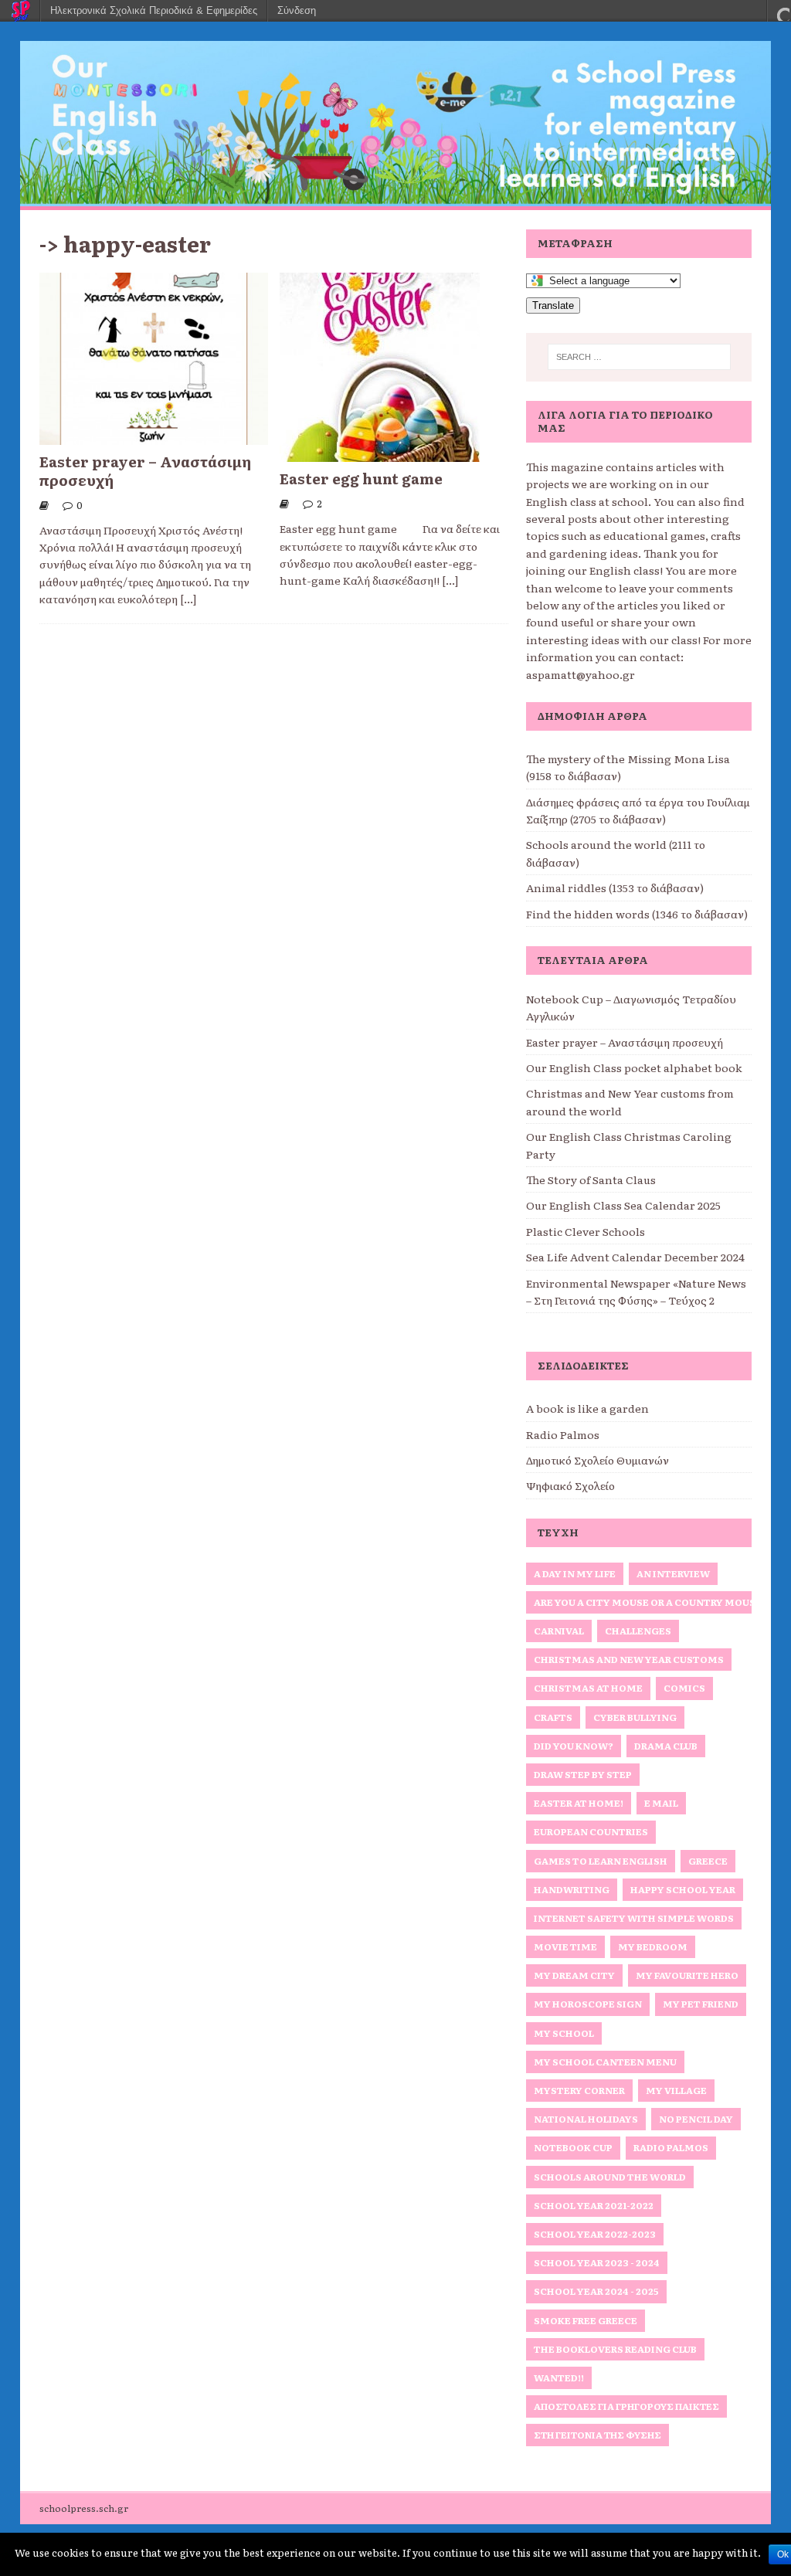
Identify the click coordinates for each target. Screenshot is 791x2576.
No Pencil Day (696, 2119)
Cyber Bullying (635, 1717)
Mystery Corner (579, 2090)
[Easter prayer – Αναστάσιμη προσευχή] (154, 436)
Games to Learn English (601, 1861)
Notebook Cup (573, 2147)
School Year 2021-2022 (594, 2205)
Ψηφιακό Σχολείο (570, 1485)
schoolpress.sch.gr (84, 2508)
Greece (708, 1861)
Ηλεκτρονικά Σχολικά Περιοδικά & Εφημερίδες (154, 10)
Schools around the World (610, 2177)
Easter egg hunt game (361, 478)
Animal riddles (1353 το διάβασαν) (615, 888)
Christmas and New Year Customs (629, 1659)
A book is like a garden (587, 1408)
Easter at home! (579, 1803)
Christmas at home (588, 1688)
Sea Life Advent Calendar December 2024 (635, 1257)
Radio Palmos (563, 1434)
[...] (188, 599)
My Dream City (574, 1975)
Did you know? (574, 1746)
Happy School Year (683, 1889)
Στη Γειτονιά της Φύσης (597, 2435)
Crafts (553, 1717)
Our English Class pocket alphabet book (634, 1067)
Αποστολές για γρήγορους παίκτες (626, 2406)
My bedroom (653, 1946)
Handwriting (572, 1889)
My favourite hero (687, 1975)
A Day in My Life (575, 1573)
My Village (676, 2090)
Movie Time (565, 1946)
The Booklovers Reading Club (615, 2349)
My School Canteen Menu (605, 2062)
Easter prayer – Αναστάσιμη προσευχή (145, 470)
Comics (684, 1688)
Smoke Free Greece (586, 2320)
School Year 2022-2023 (595, 2234)
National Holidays (586, 2119)
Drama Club (666, 1746)
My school (564, 2033)
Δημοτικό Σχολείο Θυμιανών (597, 1460)
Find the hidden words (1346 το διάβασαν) (637, 914)
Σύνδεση (297, 10)
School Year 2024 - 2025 (596, 2291)
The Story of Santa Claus (591, 1179)
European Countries (591, 1831)
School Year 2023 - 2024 (597, 2262)
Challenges (638, 1631)
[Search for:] (639, 357)
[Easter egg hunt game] (380, 453)
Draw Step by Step (583, 1774)
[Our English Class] (396, 198)
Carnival (559, 1631)
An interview (673, 1573)
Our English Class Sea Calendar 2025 (623, 1205)
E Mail (661, 1803)
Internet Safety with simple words (634, 1918)
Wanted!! (559, 2377)
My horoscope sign (588, 2004)
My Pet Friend (701, 2004)
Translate (553, 305)
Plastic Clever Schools (586, 1231)
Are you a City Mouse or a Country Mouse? (650, 1602)
